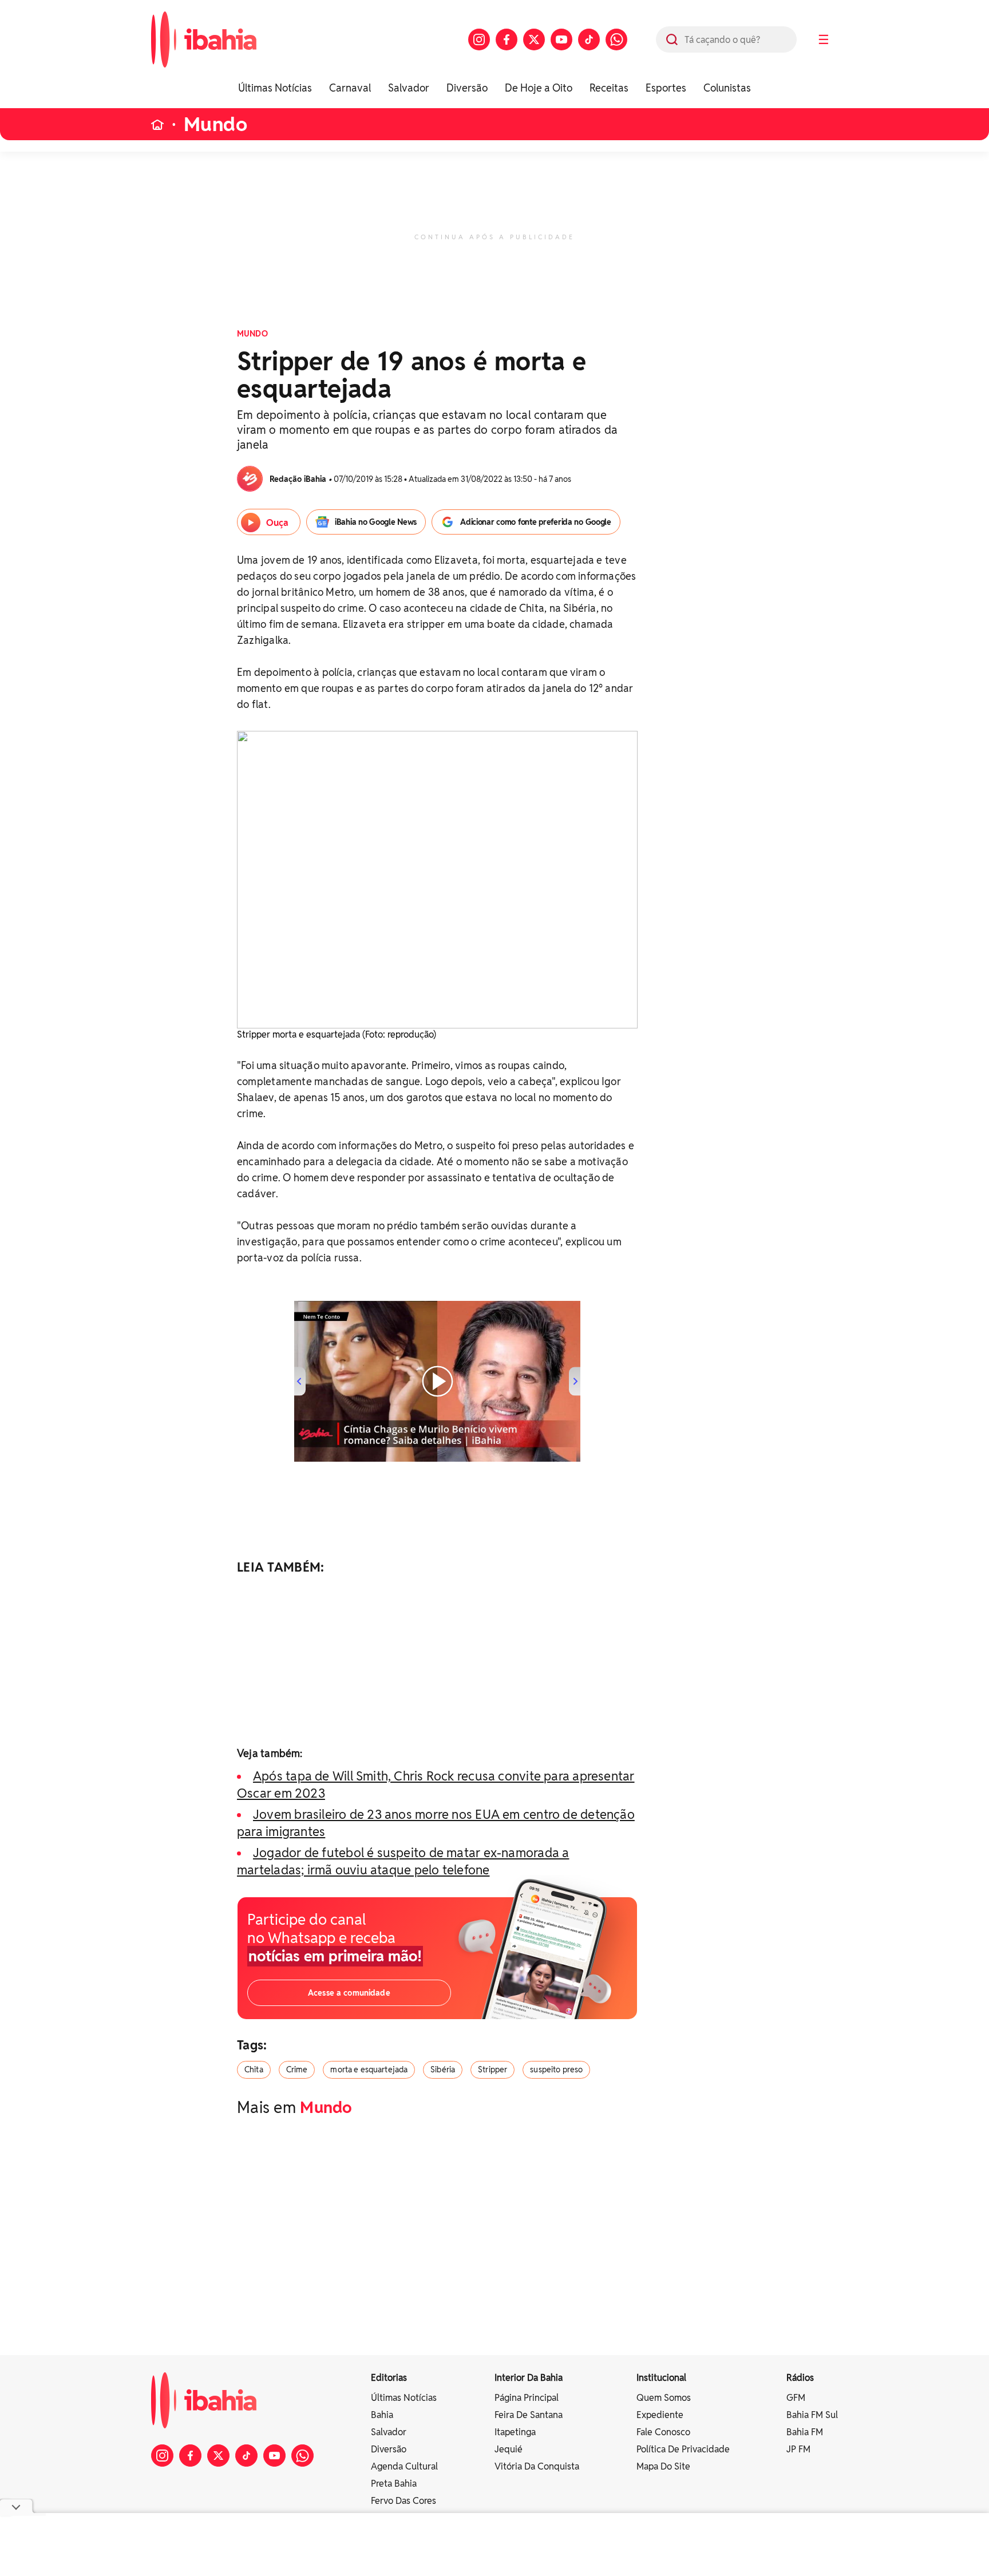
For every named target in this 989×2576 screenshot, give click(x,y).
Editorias (389, 2378)
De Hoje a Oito (539, 88)
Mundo (215, 124)
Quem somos (664, 2398)
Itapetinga (515, 2432)
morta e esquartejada (369, 2069)
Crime (297, 2069)
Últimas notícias (404, 2398)
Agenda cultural (404, 2466)
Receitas (609, 88)
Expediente (660, 2415)
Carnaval (350, 88)
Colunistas (727, 88)
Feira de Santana (529, 2415)
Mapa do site (663, 2466)
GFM (796, 2398)
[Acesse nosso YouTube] (561, 39)
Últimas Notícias (275, 88)
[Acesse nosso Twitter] (534, 39)
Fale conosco (663, 2432)
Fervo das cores (403, 2501)
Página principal (527, 2398)
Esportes (666, 88)
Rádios (800, 2378)
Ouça (277, 523)
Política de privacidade (683, 2449)
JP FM (798, 2449)
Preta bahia (394, 2484)
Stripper (492, 2069)
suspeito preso (556, 2069)
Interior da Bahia (529, 2378)
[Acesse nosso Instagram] (479, 39)
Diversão (467, 88)
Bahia (382, 2415)
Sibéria (443, 2069)
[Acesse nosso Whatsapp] (616, 39)
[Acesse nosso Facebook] (507, 39)
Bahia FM (805, 2432)
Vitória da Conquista (537, 2466)
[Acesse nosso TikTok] (589, 39)
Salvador (409, 88)
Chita (254, 2069)
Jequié (509, 2449)
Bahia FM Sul (812, 2415)
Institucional (661, 2378)
